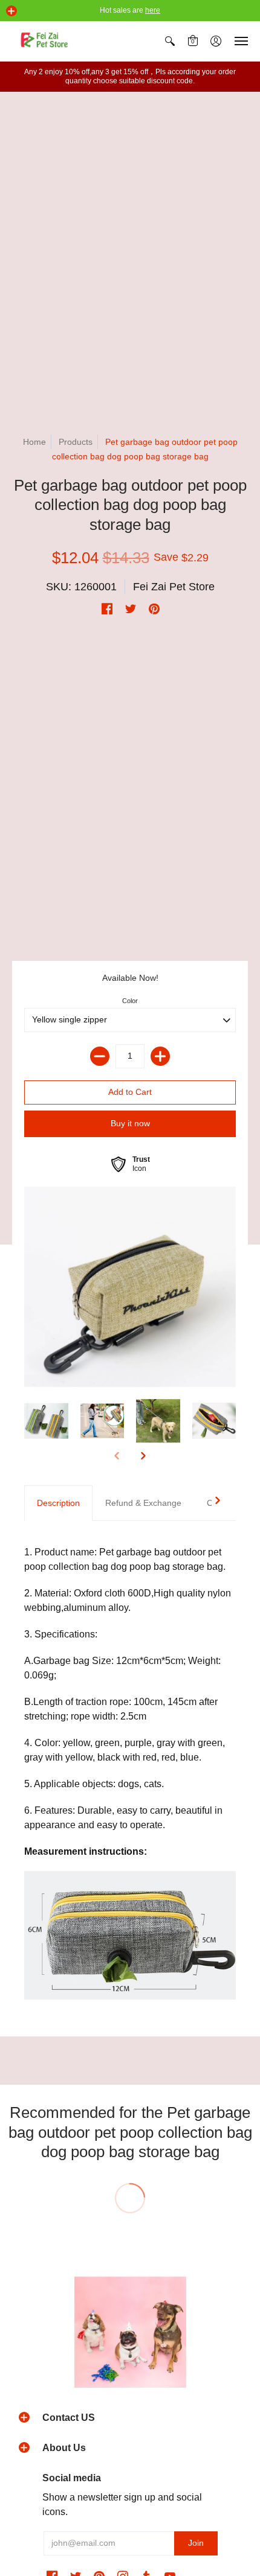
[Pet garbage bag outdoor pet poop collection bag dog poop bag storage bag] (130, 1287)
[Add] (160, 1056)
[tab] (58, 1503)
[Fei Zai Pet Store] (45, 41)
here (153, 10)
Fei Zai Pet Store (174, 587)
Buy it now (130, 1123)
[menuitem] (170, 41)
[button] (11, 11)
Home (34, 442)
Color (130, 1001)
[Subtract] (100, 1056)
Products (76, 442)
